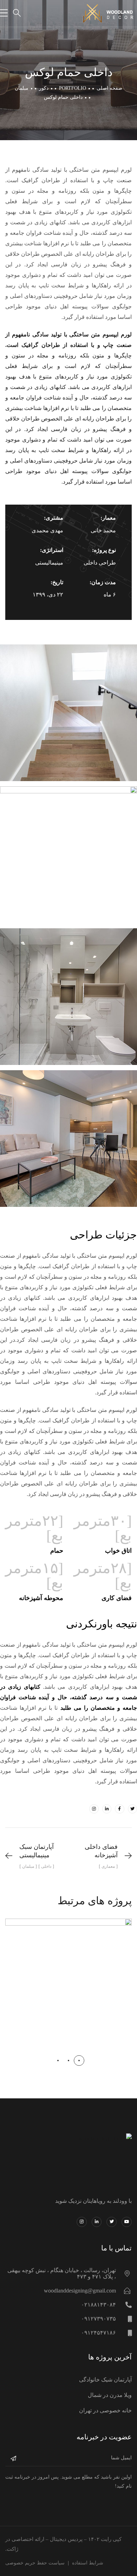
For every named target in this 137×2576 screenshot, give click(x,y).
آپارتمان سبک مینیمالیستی (68, 1974)
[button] (79, 2061)
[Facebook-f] (119, 1809)
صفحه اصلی (109, 88)
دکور (44, 88)
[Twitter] (132, 1809)
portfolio (73, 88)
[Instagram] (94, 1809)
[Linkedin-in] (107, 1809)
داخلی (79, 1991)
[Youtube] (127, 2222)
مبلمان (22, 88)
